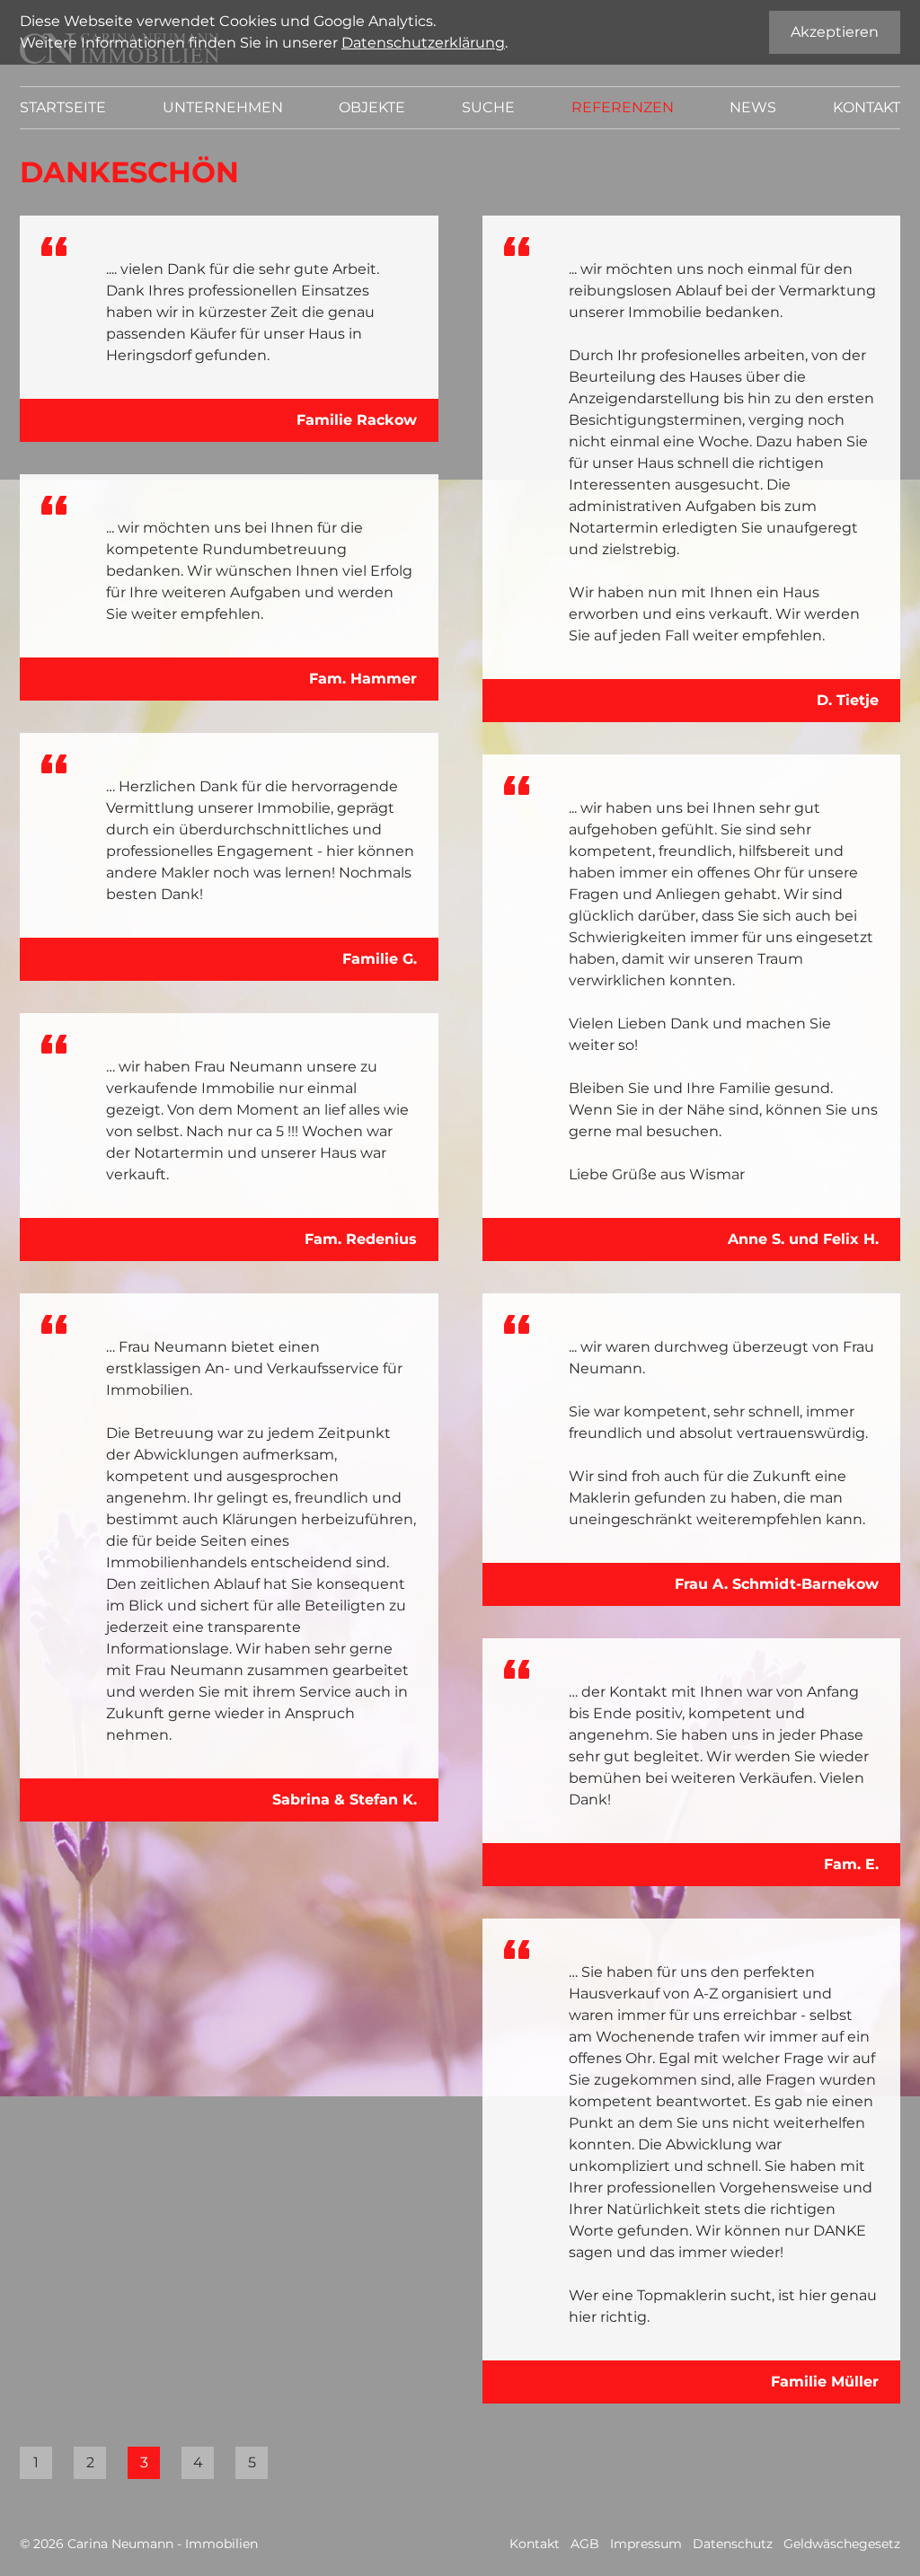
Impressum (646, 2544)
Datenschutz (733, 2544)
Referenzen (623, 107)
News (753, 107)
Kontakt (867, 107)
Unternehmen (223, 107)
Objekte (372, 107)
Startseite (63, 107)
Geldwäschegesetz (842, 2544)
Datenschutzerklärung (423, 43)
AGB (585, 2544)
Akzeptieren (835, 32)
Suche (488, 107)
